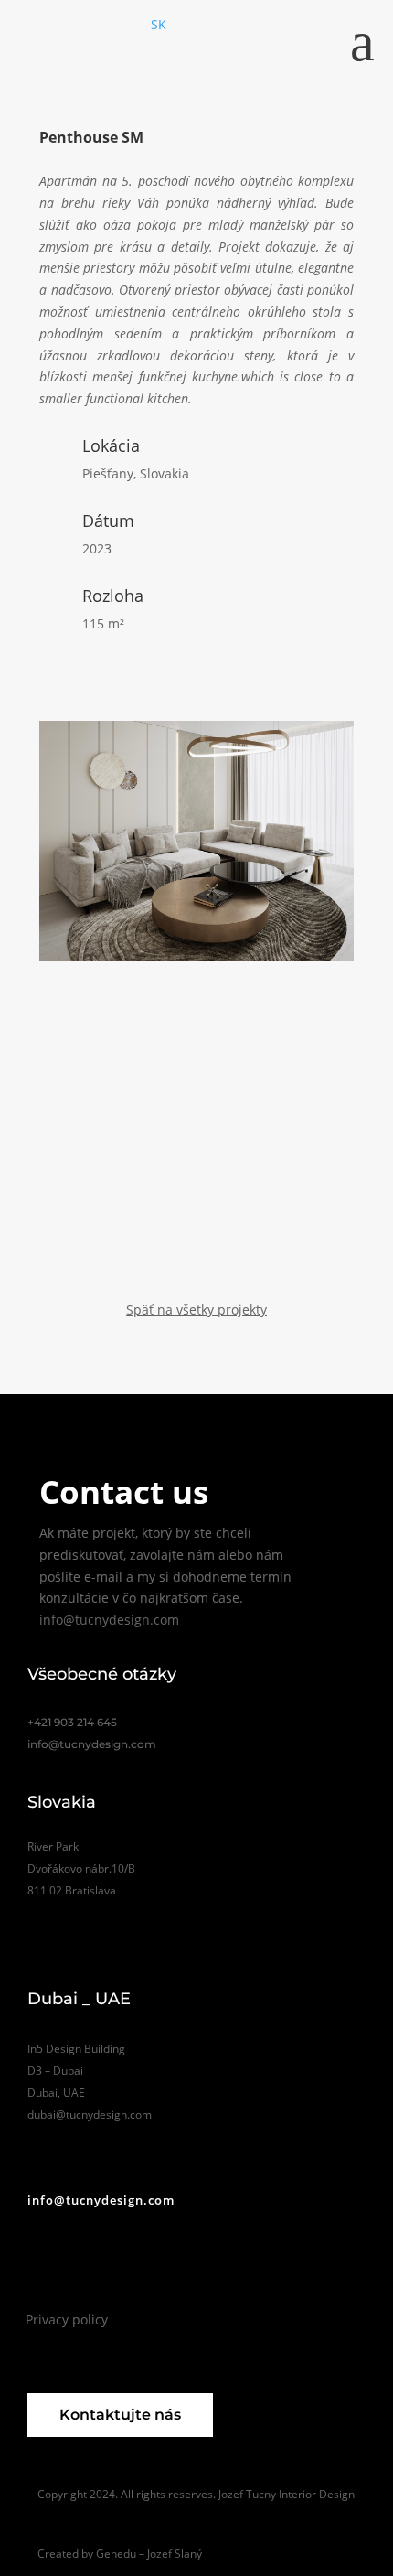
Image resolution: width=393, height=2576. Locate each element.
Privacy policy (67, 2319)
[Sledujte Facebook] (107, 2267)
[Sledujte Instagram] (33, 2267)
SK (159, 24)
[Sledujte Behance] (69, 2267)
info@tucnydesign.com (109, 1620)
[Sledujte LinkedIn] (184, 2267)
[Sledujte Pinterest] (145, 2267)
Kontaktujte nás (120, 2415)
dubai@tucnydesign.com (90, 2114)
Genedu (116, 2554)
